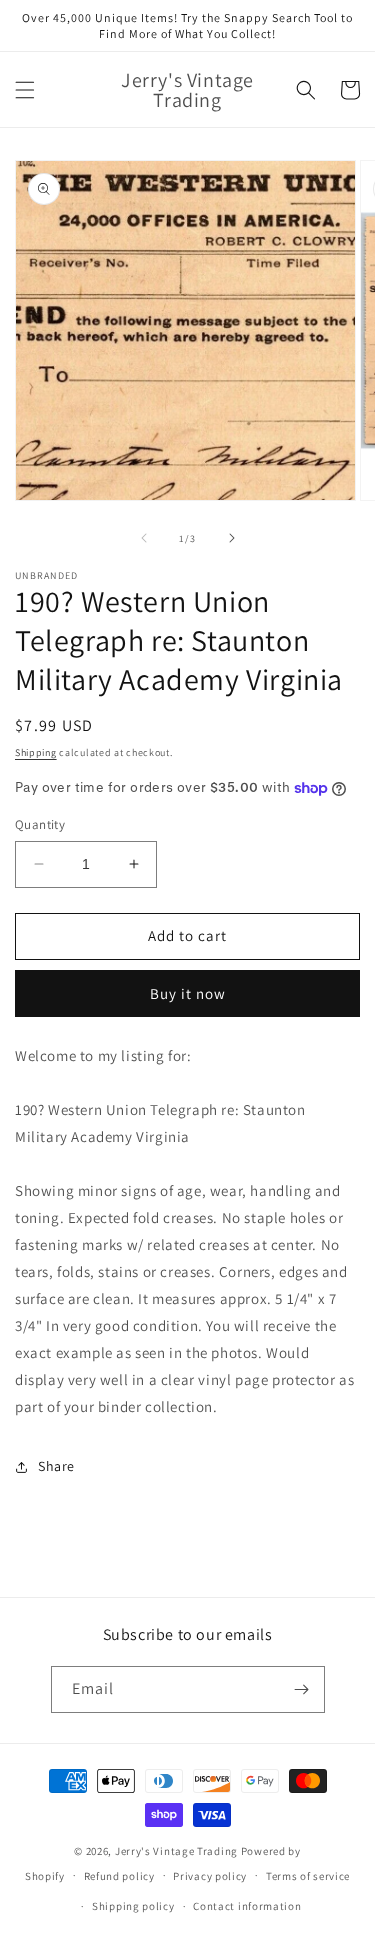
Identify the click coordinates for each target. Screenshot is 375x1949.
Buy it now (188, 993)
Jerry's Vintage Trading (176, 1851)
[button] (25, 90)
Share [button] (56, 1466)
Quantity (40, 824)
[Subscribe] (302, 1689)
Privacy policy (210, 1876)
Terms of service (308, 1876)
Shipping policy (133, 1906)
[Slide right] (232, 538)
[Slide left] (144, 538)
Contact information (247, 1906)
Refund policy (119, 1876)
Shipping (36, 752)
